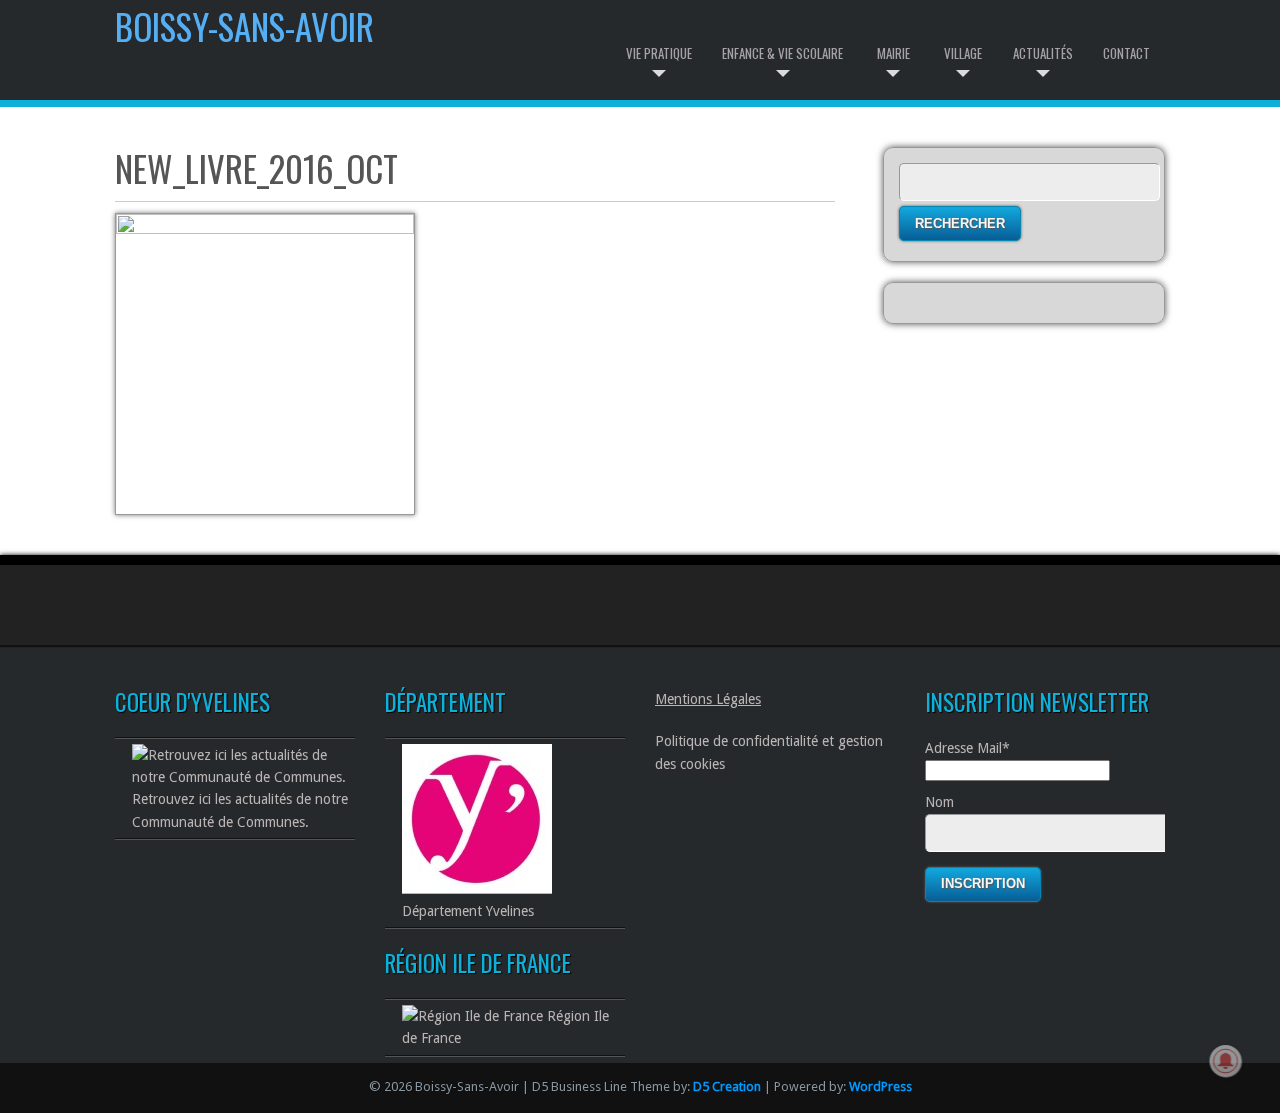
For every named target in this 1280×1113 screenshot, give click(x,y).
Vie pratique (659, 53)
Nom (939, 802)
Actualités (1043, 53)
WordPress (880, 1086)
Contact (1126, 53)
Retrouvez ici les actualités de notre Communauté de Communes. (240, 810)
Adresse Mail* (967, 748)
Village (963, 53)
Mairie (893, 53)
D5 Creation (727, 1086)
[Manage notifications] (1226, 1061)
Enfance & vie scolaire (782, 53)
